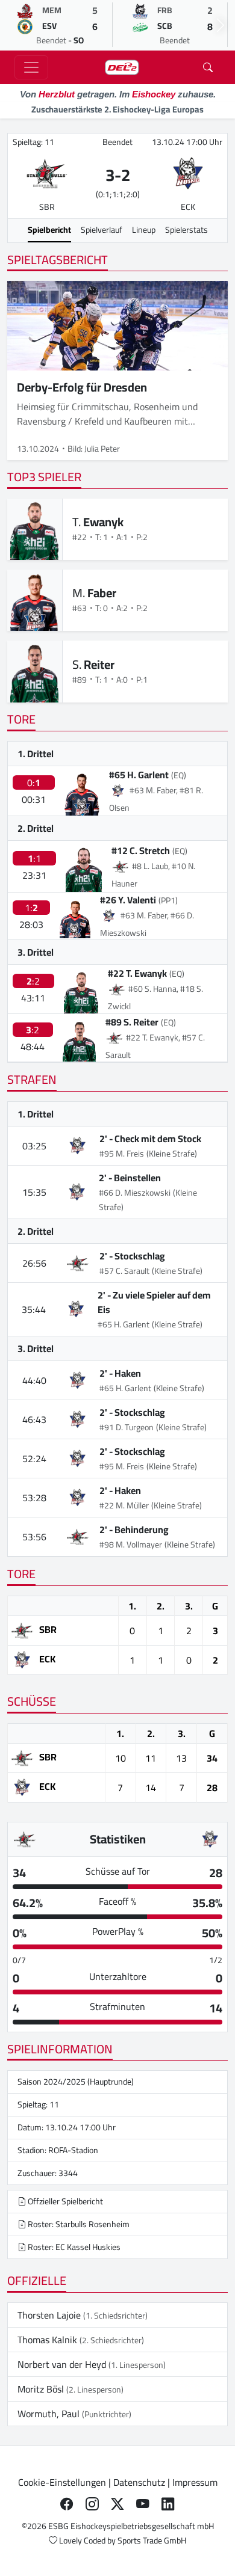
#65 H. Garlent (139, 775)
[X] (117, 2504)
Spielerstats (186, 230)
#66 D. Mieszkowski (135, 1193)
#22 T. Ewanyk (137, 973)
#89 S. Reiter (132, 1022)
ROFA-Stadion (73, 2150)
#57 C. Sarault (124, 1271)
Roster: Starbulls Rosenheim (78, 2224)
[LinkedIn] (168, 2504)
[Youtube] (143, 2504)
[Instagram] (92, 2504)
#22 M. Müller (124, 1505)
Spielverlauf (102, 230)
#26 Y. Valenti (128, 900)
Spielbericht (49, 230)
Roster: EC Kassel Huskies (73, 2247)
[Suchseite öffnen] (208, 67)
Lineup (144, 230)
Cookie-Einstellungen (62, 2482)
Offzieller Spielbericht (64, 2201)
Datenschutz (139, 2482)
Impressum (195, 2482)
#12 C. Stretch (141, 850)
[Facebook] (67, 2504)
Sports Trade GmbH (152, 2541)
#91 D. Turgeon (127, 1427)
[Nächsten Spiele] (221, 25)
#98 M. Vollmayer (131, 1545)
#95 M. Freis (122, 1154)
